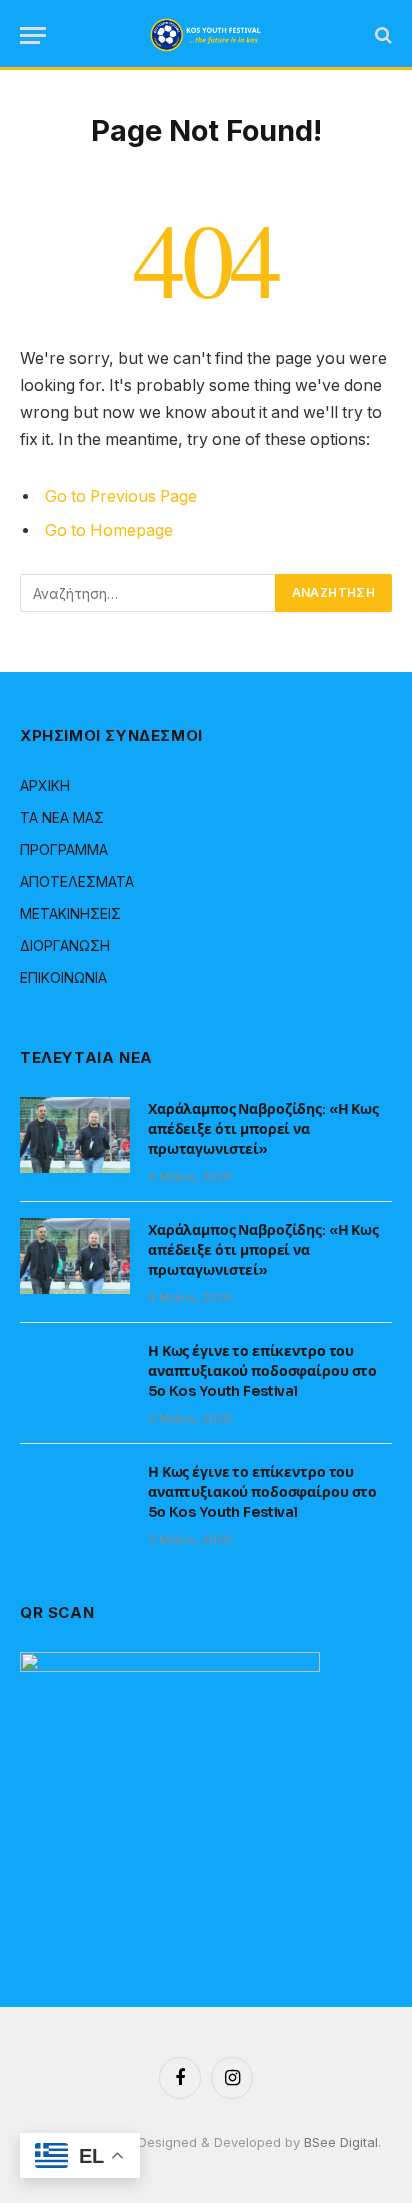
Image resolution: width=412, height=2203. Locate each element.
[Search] (381, 35)
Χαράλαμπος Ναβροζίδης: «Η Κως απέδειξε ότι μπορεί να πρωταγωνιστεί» (263, 1129)
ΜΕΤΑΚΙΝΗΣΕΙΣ (70, 913)
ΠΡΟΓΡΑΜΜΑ (64, 849)
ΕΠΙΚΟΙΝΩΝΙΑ (63, 977)
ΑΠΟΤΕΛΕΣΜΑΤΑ (77, 881)
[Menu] (33, 35)
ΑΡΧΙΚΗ (45, 785)
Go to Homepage (109, 530)
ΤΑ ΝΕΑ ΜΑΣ (62, 817)
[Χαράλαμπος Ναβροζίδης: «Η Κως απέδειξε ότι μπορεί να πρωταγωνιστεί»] (75, 1135)
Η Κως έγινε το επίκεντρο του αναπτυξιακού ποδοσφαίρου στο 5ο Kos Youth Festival (262, 1371)
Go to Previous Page (121, 496)
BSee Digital (341, 2142)
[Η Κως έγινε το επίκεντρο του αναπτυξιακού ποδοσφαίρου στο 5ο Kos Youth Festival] (75, 1377)
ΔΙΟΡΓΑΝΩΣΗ (65, 945)
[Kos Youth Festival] (206, 35)
